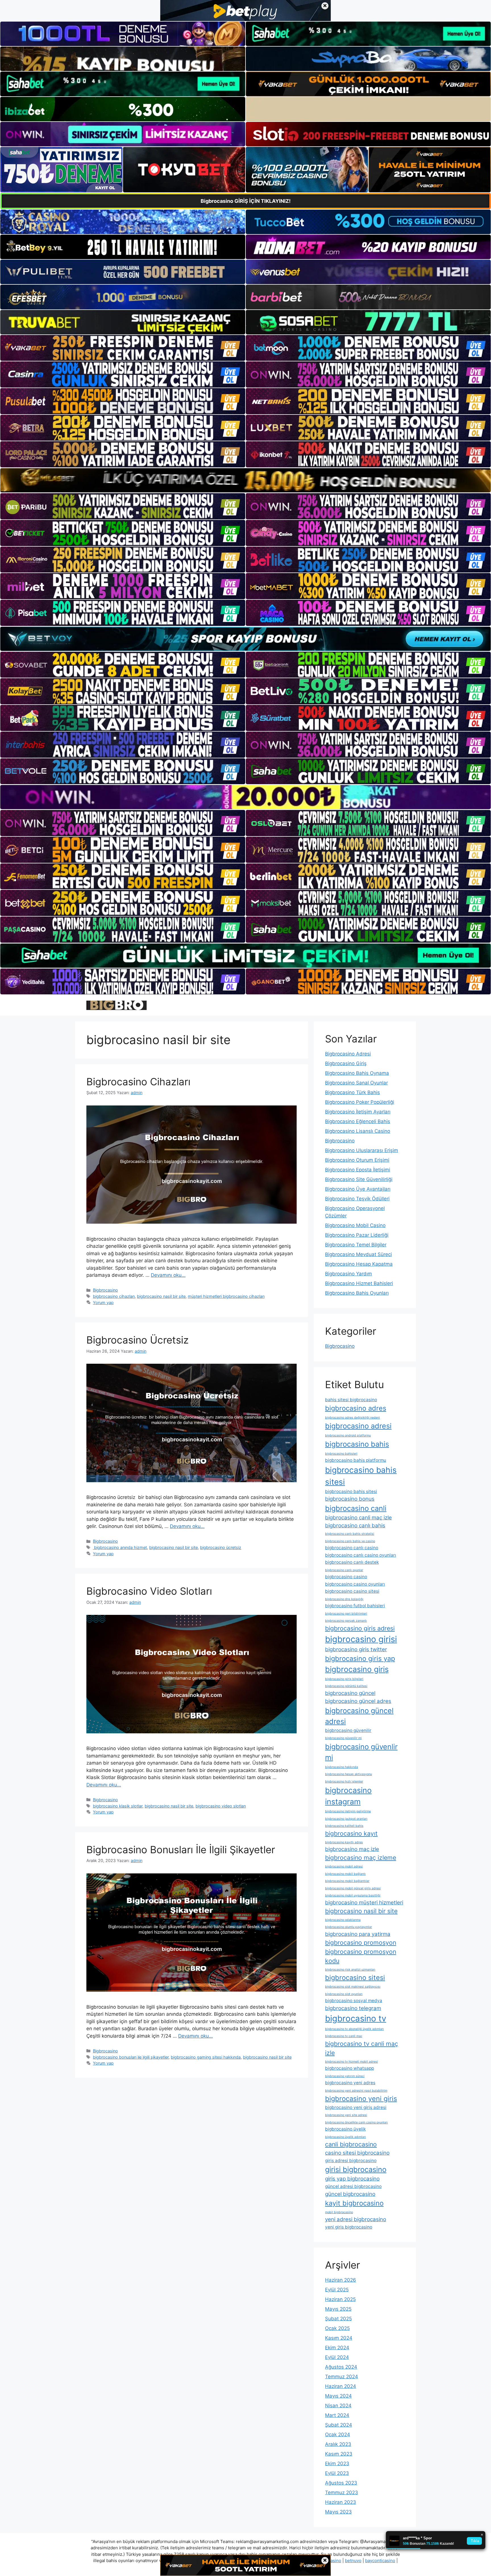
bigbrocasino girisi (361, 1639)
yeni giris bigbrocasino (349, 2227)
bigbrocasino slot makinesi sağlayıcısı (353, 1987)
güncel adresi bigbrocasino (353, 2186)
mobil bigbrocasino (339, 2212)
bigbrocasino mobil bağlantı (345, 1874)
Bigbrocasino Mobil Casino (355, 1225)
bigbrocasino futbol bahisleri (355, 1606)
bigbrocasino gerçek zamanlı (346, 1621)
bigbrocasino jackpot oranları (346, 1819)
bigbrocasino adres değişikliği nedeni (352, 1418)
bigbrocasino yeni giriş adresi (356, 2107)
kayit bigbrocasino (354, 2203)
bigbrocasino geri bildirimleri (346, 1614)
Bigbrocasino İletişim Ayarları (358, 1112)
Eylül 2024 (337, 2357)
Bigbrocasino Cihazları (138, 1082)
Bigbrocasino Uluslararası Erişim (362, 1150)
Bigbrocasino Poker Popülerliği (360, 1102)
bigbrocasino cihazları (114, 1296)
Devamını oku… (168, 1275)
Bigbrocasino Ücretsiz (138, 1340)
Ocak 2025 (337, 2328)
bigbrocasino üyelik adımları (346, 2137)
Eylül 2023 (337, 2473)
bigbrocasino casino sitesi (352, 1591)
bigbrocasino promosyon (361, 1942)
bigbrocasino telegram (353, 2008)
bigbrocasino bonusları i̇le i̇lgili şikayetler (131, 2057)
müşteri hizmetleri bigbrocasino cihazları (226, 1296)
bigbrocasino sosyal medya (354, 2001)
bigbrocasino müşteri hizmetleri (364, 1903)
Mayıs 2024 (338, 2396)
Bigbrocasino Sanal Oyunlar (356, 1083)
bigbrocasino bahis (357, 1444)
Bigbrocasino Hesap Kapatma (359, 1264)
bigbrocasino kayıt (351, 1833)
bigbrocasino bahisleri (341, 1454)
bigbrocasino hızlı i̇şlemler (344, 1781)
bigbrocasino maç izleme (361, 1857)
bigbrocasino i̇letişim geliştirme (348, 1811)
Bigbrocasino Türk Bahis (352, 1092)
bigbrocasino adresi (358, 1426)
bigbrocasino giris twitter (356, 1649)
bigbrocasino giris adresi (360, 1628)
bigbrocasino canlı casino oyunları (361, 1555)
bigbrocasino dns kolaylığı (344, 1599)
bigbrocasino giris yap (360, 1658)
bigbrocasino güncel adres (358, 1701)
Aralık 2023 (338, 2444)
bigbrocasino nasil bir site (161, 1296)
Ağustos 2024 (341, 2367)
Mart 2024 (337, 2415)
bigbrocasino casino (346, 1577)
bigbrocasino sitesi (355, 1978)
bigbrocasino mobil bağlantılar (347, 1881)
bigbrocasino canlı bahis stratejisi (350, 1534)
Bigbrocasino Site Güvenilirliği (359, 1179)
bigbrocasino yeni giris (361, 2099)
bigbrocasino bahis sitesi (361, 1476)
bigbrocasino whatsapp (349, 2068)
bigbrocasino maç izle (352, 1849)
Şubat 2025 (338, 2319)
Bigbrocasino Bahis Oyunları (357, 1293)
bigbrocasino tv (356, 2018)
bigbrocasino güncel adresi (359, 1716)
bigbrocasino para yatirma (358, 1934)
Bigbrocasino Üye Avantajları (358, 1189)
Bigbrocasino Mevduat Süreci (358, 1254)
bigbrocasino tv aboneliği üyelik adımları (354, 2029)
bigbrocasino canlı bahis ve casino (350, 1541)
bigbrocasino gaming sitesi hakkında (206, 2057)
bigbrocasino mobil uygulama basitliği (353, 1895)
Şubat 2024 (339, 2425)
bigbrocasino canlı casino (352, 1548)
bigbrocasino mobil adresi (344, 1866)
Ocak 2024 (338, 2435)
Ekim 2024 (337, 2348)
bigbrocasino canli (356, 1508)
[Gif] (246, 480)
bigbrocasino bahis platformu (356, 1460)
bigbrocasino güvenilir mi (343, 1738)
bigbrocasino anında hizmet (120, 1547)
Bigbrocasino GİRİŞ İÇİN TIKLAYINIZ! (246, 201)
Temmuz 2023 (342, 2492)
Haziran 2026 (341, 2280)
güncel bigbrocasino (350, 2194)
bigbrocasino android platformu (348, 1435)
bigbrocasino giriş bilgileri (344, 1679)
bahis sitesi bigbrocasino (351, 1400)
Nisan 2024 (338, 2406)
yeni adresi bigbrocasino (356, 2219)
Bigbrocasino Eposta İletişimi (358, 1170)
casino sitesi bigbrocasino (357, 2153)
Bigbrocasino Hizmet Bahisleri (359, 1283)
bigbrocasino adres (356, 1408)
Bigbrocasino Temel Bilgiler (356, 1245)
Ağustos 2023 (341, 2483)
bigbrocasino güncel (350, 1693)
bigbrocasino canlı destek (352, 1562)
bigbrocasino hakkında (342, 1767)
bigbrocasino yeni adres (350, 2083)
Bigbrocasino (105, 1290)
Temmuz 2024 (342, 2377)
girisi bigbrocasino (356, 2169)
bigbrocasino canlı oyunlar (344, 1570)
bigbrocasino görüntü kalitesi (346, 1686)
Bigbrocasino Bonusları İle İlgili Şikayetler (181, 1850)
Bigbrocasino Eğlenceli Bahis (358, 1121)
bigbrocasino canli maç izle (358, 1518)
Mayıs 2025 (338, 2309)
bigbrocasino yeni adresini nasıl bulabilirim (356, 2091)
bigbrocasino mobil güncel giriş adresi (353, 1888)
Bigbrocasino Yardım (349, 1274)
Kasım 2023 (339, 2454)
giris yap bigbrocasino (352, 2179)
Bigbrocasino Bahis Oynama (357, 1073)
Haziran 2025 (340, 2299)
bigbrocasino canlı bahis (355, 1526)
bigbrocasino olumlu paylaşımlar (349, 1927)
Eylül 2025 (337, 2290)
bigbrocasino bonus (350, 1499)
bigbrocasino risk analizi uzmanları (350, 1970)
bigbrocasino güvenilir (348, 1730)
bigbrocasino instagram (348, 1796)
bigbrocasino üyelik (345, 2129)
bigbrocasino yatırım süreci (345, 2076)
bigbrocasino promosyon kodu (361, 1956)
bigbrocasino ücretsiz (221, 1547)
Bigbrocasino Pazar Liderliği (357, 1235)
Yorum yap (103, 1302)
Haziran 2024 (341, 2386)
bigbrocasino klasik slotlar (118, 1806)
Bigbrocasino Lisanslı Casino (358, 1131)
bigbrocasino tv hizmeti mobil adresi (351, 2062)
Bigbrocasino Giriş (346, 1063)
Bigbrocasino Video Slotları (149, 1591)
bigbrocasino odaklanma (343, 1920)
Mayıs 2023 (338, 2512)
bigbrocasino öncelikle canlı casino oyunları (356, 2122)
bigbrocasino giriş (357, 1669)
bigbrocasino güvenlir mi (361, 1752)
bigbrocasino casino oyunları (355, 1584)
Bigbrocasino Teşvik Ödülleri (357, 1199)
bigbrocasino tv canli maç (344, 2036)
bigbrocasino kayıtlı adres (344, 1842)
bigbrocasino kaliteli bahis (344, 1826)
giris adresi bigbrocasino (351, 2160)
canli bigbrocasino (351, 2144)
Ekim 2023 (337, 2463)
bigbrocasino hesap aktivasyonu (349, 1774)
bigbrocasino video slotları (221, 1806)
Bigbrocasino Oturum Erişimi (357, 1160)
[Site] (123, 348)
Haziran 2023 (341, 2502)
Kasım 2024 (339, 2338)
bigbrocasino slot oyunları (344, 1994)
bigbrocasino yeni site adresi (346, 2115)
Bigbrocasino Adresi (348, 1054)
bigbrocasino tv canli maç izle (362, 2048)
